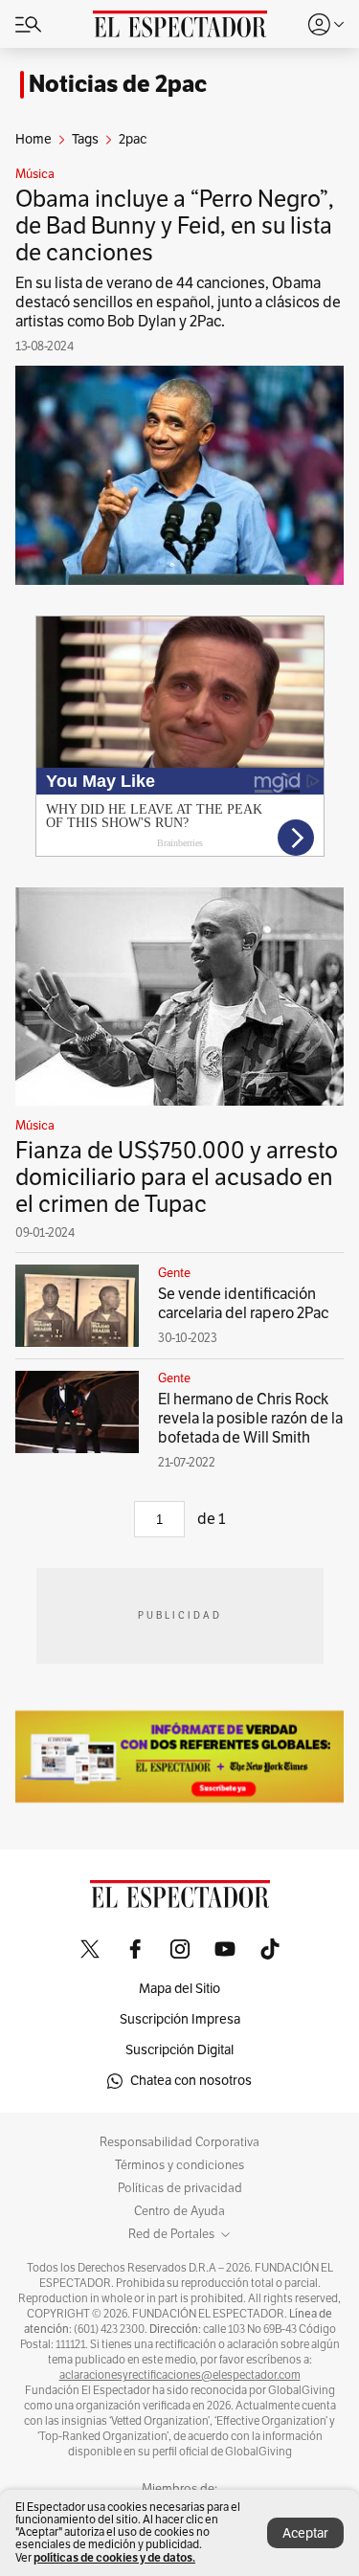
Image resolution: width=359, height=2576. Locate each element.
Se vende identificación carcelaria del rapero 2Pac (243, 1304)
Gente (174, 1273)
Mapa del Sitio (179, 1989)
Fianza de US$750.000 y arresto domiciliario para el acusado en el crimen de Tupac (177, 1177)
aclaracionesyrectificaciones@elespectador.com (180, 2375)
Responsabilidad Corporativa (179, 2142)
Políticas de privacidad (180, 2188)
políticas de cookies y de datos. (114, 2557)
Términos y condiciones (179, 2165)
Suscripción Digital (179, 2050)
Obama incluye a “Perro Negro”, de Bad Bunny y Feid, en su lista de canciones (175, 226)
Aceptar (305, 2533)
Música (35, 174)
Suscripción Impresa (180, 2019)
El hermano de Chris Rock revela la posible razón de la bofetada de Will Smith (250, 1419)
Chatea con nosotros (191, 2081)
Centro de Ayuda (179, 2211)
